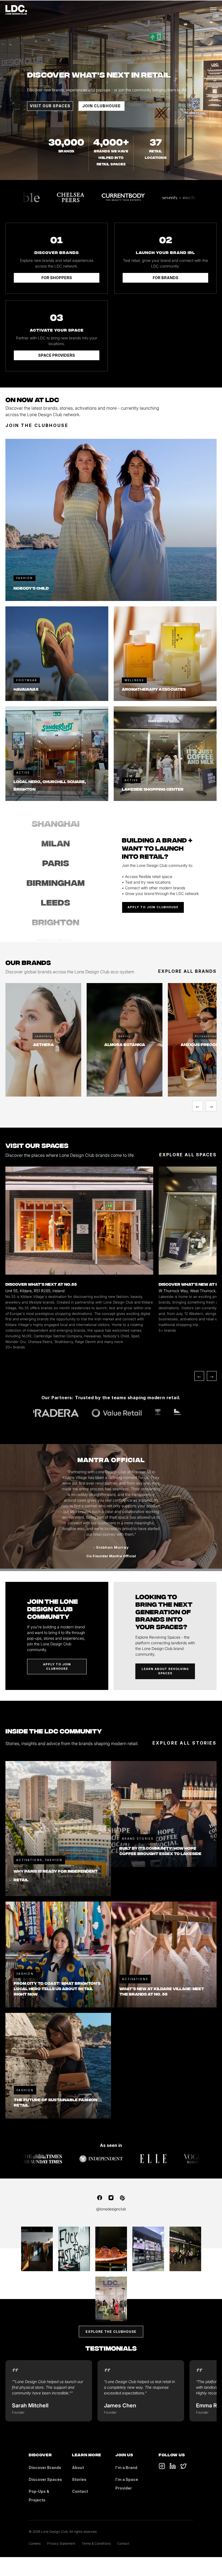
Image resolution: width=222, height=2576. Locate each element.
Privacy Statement (61, 2543)
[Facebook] (100, 2198)
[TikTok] (162, 2466)
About (78, 2468)
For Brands (166, 278)
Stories (79, 2479)
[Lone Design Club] (16, 10)
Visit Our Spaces (50, 106)
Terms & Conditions (96, 2543)
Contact (80, 2491)
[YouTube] (173, 2466)
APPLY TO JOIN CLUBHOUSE (153, 907)
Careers (35, 2543)
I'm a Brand (126, 2468)
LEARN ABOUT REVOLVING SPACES (165, 1671)
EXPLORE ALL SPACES (188, 1155)
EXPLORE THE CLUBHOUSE (111, 2332)
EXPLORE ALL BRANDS (187, 971)
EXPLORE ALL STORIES (185, 1743)
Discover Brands (45, 2468)
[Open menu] (213, 10)
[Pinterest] (122, 2198)
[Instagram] (111, 2198)
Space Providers (57, 355)
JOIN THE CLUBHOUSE (37, 425)
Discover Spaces (45, 2479)
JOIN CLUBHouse (102, 106)
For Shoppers (57, 278)
